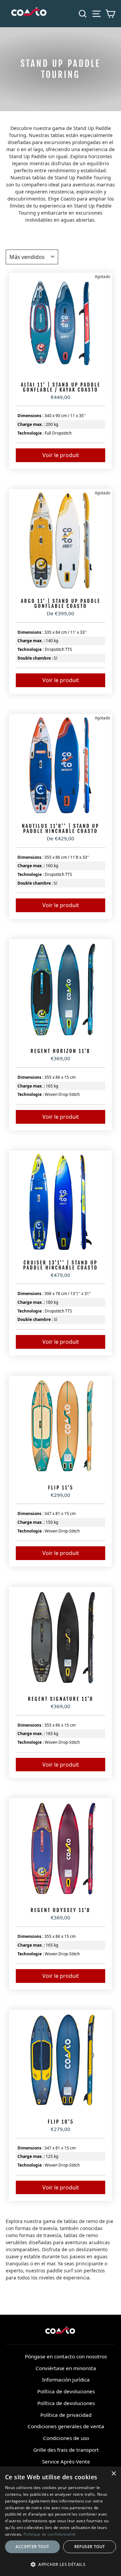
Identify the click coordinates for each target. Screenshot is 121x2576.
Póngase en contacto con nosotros (66, 2356)
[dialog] (61, 2521)
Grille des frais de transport (66, 2450)
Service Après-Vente (66, 2461)
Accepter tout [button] (32, 2547)
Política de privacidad (66, 2415)
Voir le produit (61, 455)
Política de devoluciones (66, 2391)
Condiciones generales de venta (66, 2426)
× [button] (113, 2474)
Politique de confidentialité (50, 2534)
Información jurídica (66, 2380)
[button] (61, 2564)
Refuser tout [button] (90, 2547)
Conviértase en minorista (66, 2368)
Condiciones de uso (66, 2438)
